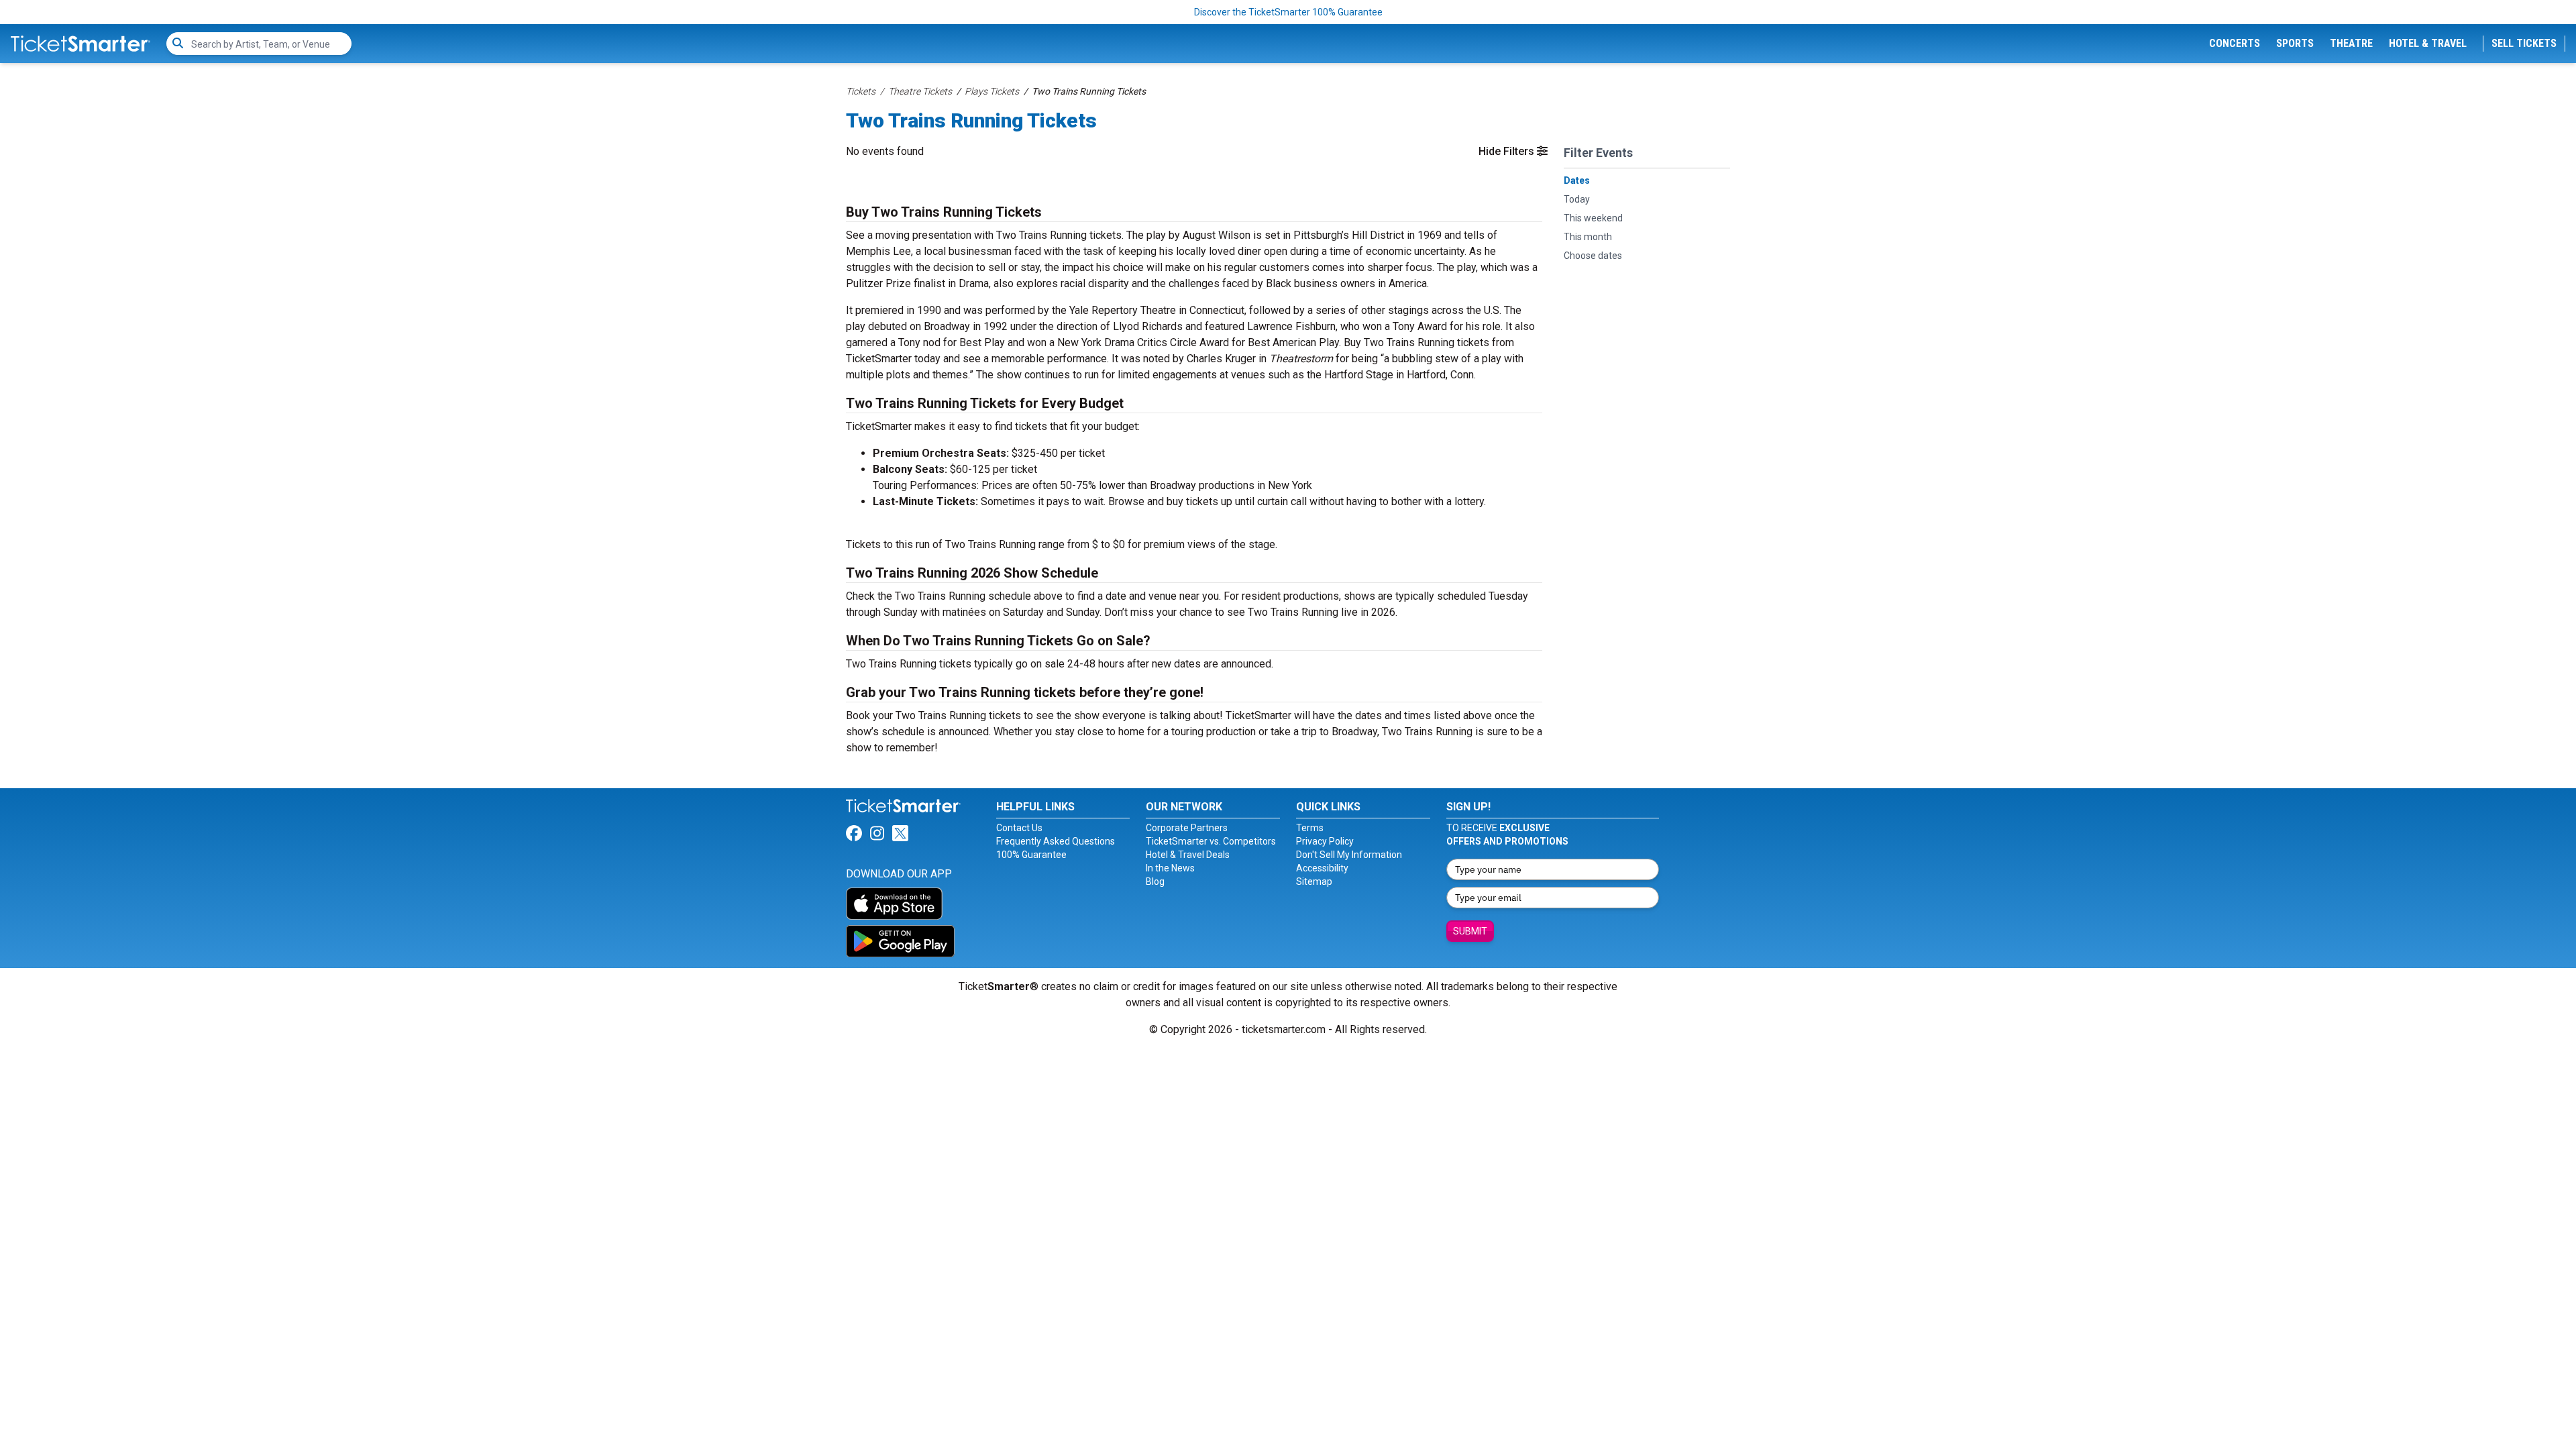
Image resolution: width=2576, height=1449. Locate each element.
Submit (1470, 931)
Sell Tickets (2524, 43)
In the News (1170, 868)
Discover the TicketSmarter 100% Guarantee (1288, 12)
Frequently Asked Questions (1056, 841)
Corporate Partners (1187, 828)
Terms (1310, 828)
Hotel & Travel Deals (1188, 855)
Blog (1155, 881)
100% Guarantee (1031, 855)
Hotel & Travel (2428, 43)
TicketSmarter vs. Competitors (1211, 841)
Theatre (2351, 43)
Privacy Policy (1325, 841)
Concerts (2235, 43)
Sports (2295, 43)
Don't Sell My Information (1349, 855)
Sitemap (1314, 881)
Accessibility (1322, 868)
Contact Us (1019, 828)
